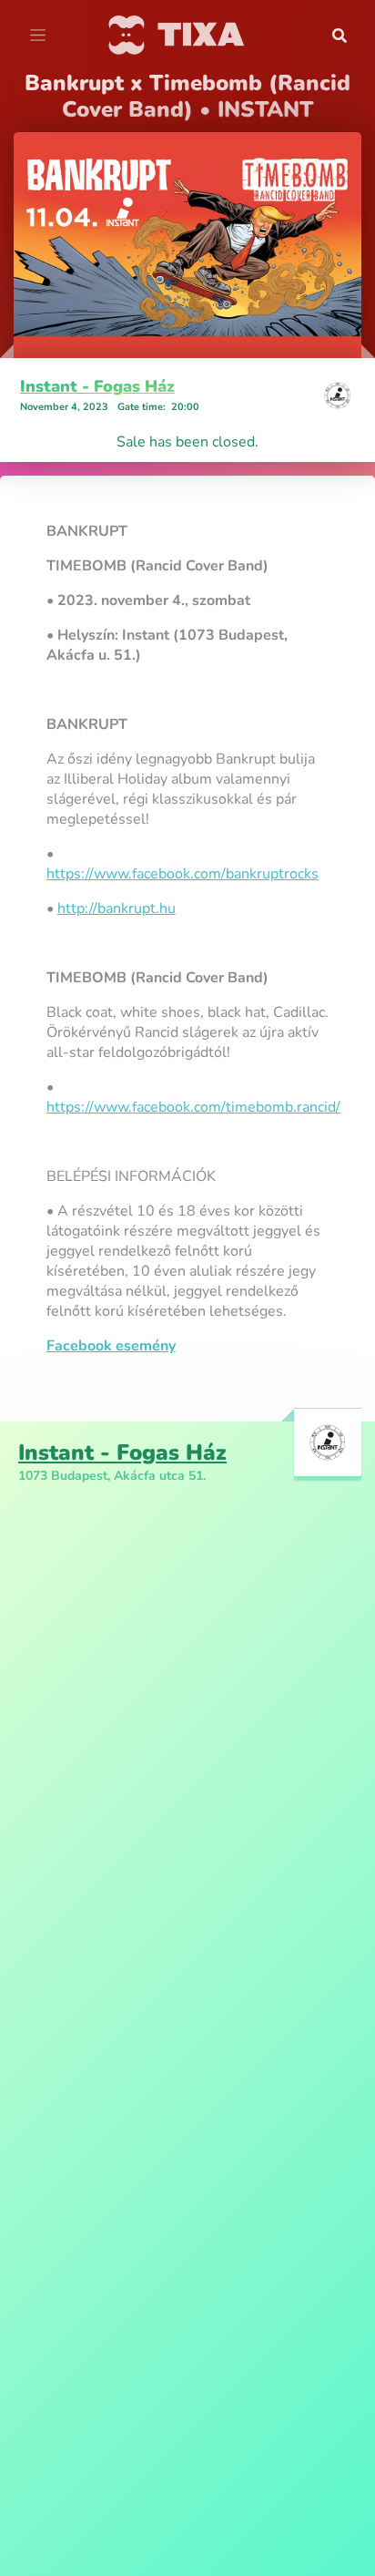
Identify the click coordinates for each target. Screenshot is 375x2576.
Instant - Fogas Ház (97, 386)
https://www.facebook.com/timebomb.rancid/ (193, 1107)
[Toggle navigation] (38, 36)
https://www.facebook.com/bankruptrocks (182, 874)
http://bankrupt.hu (117, 908)
